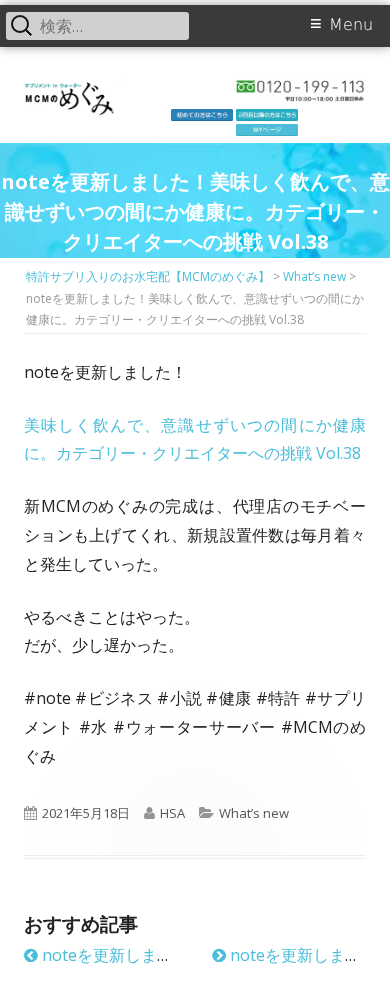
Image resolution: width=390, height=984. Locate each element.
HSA (172, 813)
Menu (351, 24)
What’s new (254, 813)
